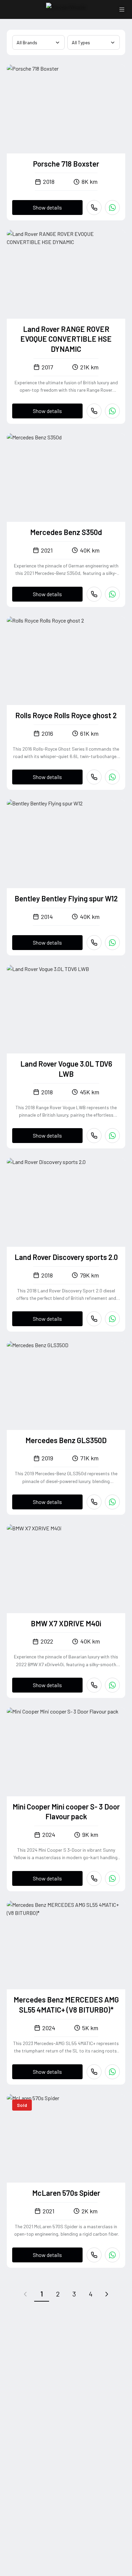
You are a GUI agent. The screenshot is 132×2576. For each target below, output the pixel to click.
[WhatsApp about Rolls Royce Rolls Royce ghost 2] (112, 777)
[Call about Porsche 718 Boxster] (94, 208)
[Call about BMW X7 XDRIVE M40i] (94, 1685)
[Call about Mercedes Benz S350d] (94, 594)
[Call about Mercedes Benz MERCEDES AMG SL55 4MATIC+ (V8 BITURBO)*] (94, 2072)
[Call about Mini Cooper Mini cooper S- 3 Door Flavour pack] (94, 1878)
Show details (47, 207)
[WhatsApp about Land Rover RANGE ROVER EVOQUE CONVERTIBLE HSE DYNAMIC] (112, 411)
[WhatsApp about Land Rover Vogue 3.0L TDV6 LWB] (112, 1136)
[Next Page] (107, 2294)
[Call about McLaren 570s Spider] (94, 2255)
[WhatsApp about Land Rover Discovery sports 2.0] (112, 1319)
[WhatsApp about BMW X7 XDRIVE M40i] (112, 1685)
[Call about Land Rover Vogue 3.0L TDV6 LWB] (94, 1136)
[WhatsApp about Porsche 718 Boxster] (112, 208)
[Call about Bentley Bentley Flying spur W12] (94, 943)
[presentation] (66, 109)
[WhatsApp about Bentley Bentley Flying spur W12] (112, 943)
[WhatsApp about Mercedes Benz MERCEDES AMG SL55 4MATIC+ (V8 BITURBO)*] (112, 2072)
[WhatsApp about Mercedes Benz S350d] (112, 594)
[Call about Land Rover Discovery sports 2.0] (94, 1319)
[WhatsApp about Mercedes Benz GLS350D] (112, 1502)
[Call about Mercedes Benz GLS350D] (94, 1502)
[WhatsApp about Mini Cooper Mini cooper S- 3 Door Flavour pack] (112, 1878)
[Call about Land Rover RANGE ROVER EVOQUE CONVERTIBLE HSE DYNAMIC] (94, 411)
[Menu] (122, 9)
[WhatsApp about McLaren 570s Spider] (112, 2255)
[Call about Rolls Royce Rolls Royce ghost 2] (94, 777)
